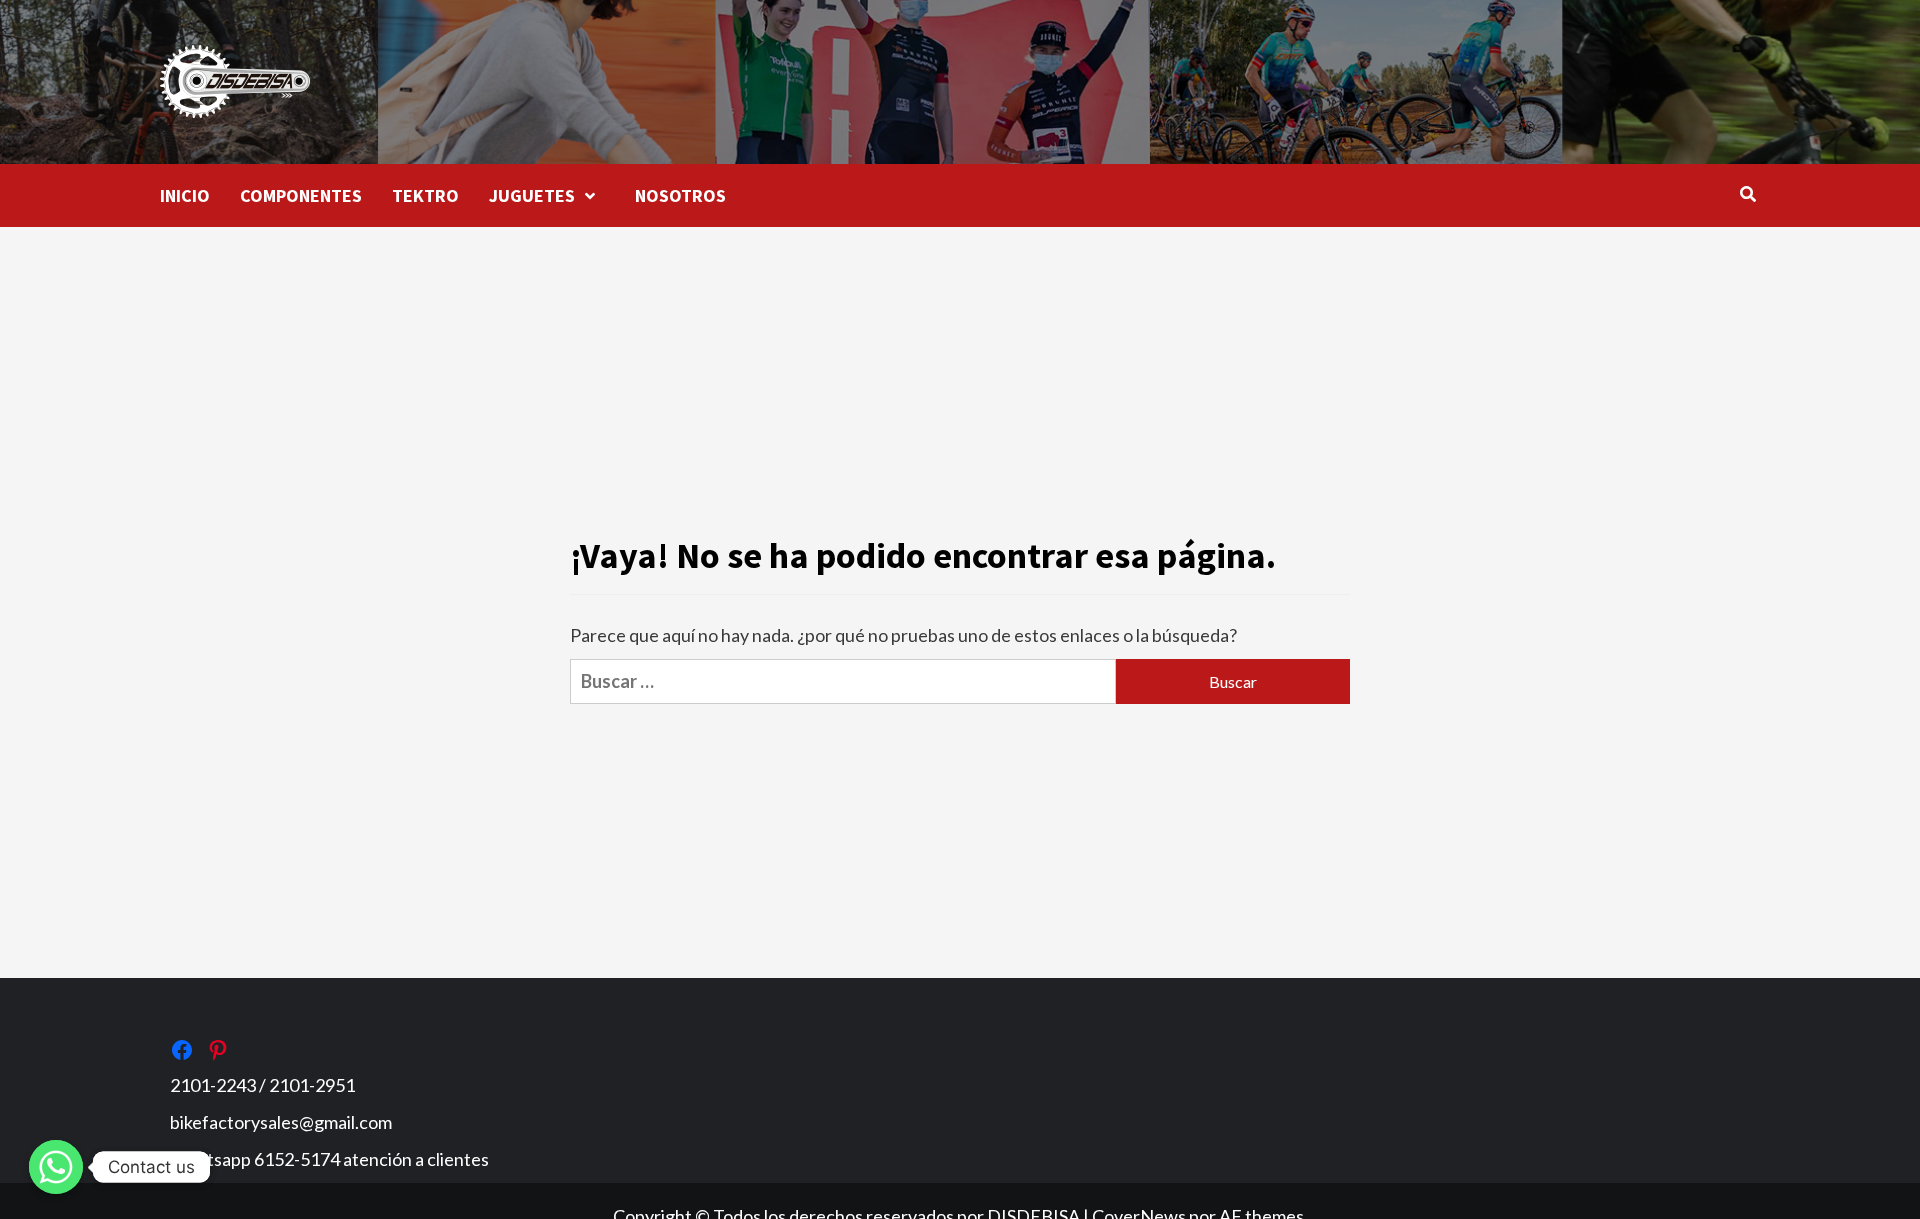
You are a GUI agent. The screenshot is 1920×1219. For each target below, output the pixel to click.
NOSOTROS (680, 195)
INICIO (185, 195)
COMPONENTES (301, 195)
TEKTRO (425, 195)
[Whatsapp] (56, 1167)
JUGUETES (532, 195)
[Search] (1747, 194)
